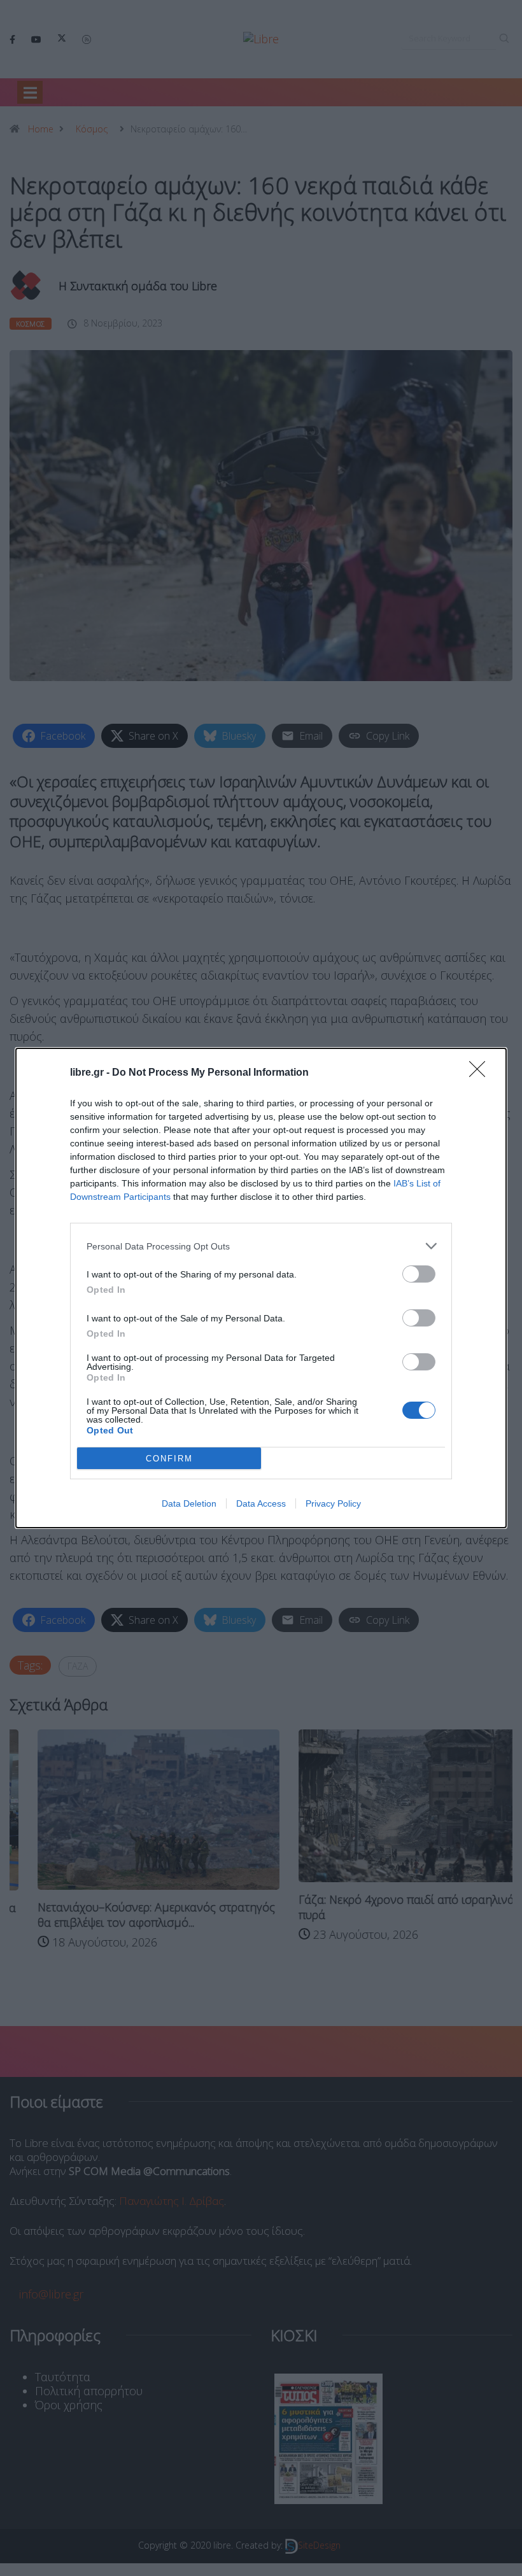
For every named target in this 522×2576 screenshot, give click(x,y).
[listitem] (261, 1246)
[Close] (481, 1073)
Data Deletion (189, 1503)
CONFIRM (169, 1459)
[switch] (419, 1274)
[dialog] (261, 1288)
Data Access (261, 1503)
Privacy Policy (333, 1503)
